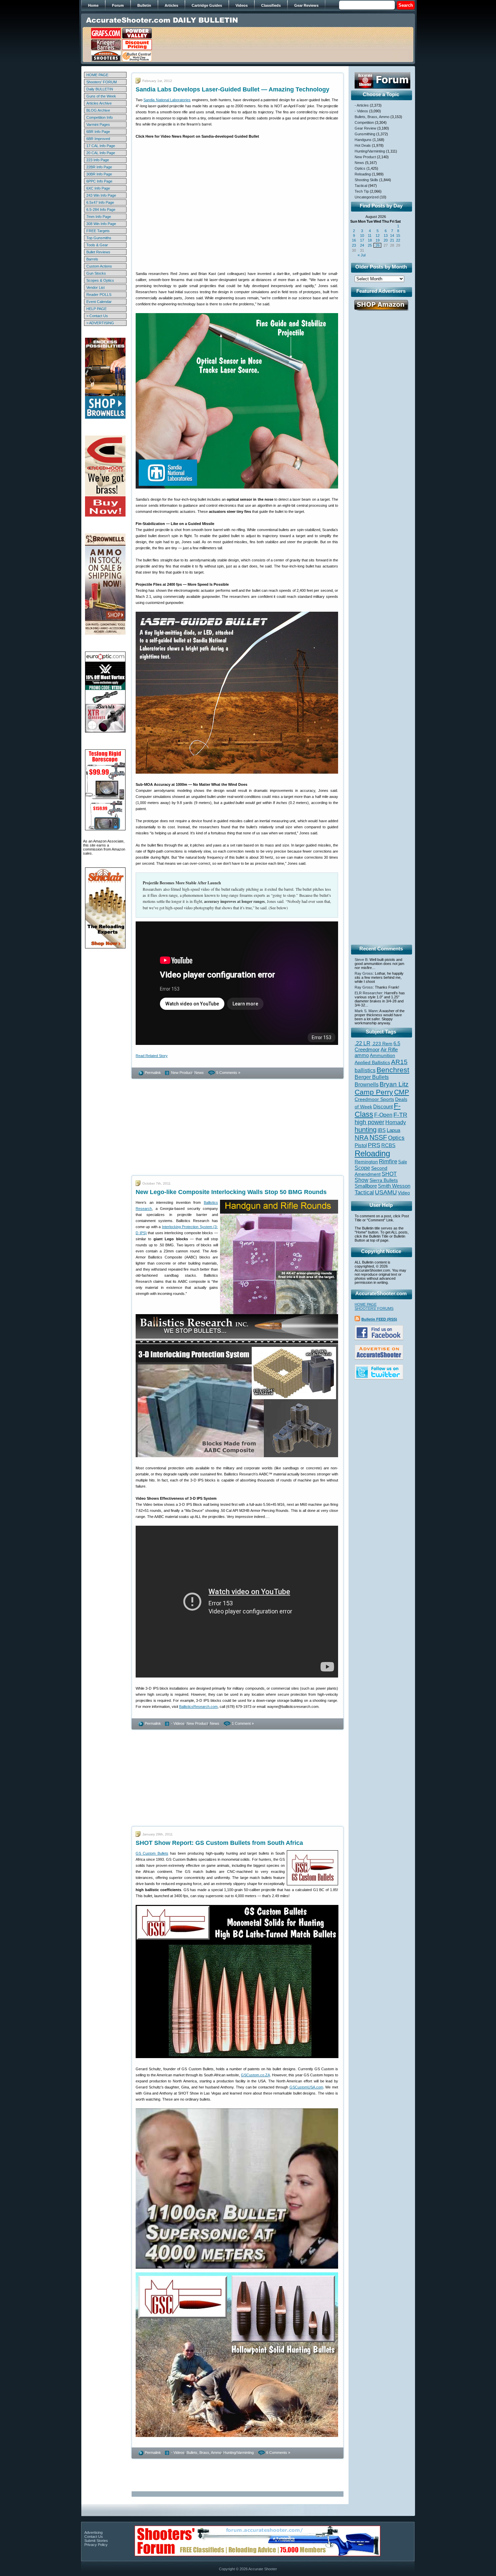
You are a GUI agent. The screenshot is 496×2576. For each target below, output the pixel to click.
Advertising (93, 2532)
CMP (402, 1092)
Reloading (363, 174)
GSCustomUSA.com (306, 2087)
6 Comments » (278, 2453)
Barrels (92, 259)
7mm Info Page (99, 217)
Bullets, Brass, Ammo (204, 2453)
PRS (374, 1145)
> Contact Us (97, 316)
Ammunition (382, 1055)
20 (386, 240)
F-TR (400, 1115)
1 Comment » (243, 1723)
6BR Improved (98, 139)
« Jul (362, 255)
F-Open (383, 1115)
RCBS (388, 1145)
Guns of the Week (101, 96)
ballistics (365, 1070)
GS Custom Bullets (152, 1853)
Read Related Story (152, 1056)
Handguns (363, 140)
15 (398, 236)
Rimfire (388, 1161)
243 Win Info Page (101, 195)
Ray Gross (364, 973)
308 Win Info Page (101, 224)
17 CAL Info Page (101, 146)
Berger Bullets (372, 1077)
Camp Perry (374, 1092)
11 (370, 236)
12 (378, 236)
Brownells (367, 1084)
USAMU (386, 1192)
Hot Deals (363, 145)
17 (362, 240)
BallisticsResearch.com (198, 1707)
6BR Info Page (98, 132)
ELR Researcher (368, 993)
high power (369, 1122)
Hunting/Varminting (239, 2453)
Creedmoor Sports (374, 1099)
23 (354, 245)
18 (370, 240)
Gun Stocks (96, 273)
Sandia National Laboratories (167, 100)
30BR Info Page (99, 174)
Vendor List (95, 287)
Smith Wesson (394, 1186)
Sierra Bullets (384, 1180)
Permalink (153, 1073)
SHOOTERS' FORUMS (374, 1308)
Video (404, 1193)
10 (362, 236)
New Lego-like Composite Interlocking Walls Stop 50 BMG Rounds (231, 1192)
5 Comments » (228, 1073)
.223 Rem (382, 1044)
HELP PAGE (97, 309)
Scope (362, 1168)
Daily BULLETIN (100, 89)
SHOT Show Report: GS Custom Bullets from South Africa (219, 1843)
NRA (362, 1138)
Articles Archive (99, 103)
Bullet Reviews (98, 252)
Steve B (361, 960)
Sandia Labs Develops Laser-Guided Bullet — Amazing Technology (232, 89)
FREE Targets (98, 231)
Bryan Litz (394, 1084)
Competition (364, 122)
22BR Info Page (99, 167)
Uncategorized (367, 197)
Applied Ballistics (372, 1062)
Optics (360, 168)
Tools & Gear (97, 245)
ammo (362, 1055)
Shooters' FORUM (102, 82)
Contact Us (94, 2537)
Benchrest (393, 1070)
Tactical (361, 186)
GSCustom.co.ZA (255, 2075)
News (199, 1073)
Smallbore (366, 1186)
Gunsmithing (365, 134)
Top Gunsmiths (99, 238)
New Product (182, 1073)
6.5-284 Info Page (101, 210)
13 (386, 236)
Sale (403, 1162)
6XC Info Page (98, 188)
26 (378, 245)
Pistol (361, 1145)
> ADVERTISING (100, 323)
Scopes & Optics (100, 280)
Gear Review (365, 128)
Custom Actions (99, 266)
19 (378, 240)
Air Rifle (389, 1049)
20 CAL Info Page (101, 153)
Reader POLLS (99, 295)
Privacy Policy (96, 2545)
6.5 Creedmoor (377, 1046)
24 (362, 245)
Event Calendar (99, 302)
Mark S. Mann (366, 1011)
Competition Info (100, 117)
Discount (383, 1107)
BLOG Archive (98, 110)
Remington (366, 1162)
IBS (382, 1130)
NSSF (378, 1137)
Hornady (396, 1122)
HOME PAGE (97, 75)
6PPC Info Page (99, 181)
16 (354, 240)
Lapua (393, 1130)
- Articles (362, 105)
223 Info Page (98, 160)
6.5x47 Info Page (100, 202)
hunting (366, 1130)
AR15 (399, 1062)
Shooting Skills (366, 180)
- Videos (178, 1723)
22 (398, 240)
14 (392, 236)
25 (370, 245)
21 (392, 240)
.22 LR (363, 1043)
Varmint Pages (98, 124)
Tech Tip (362, 191)
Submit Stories (96, 2541)
